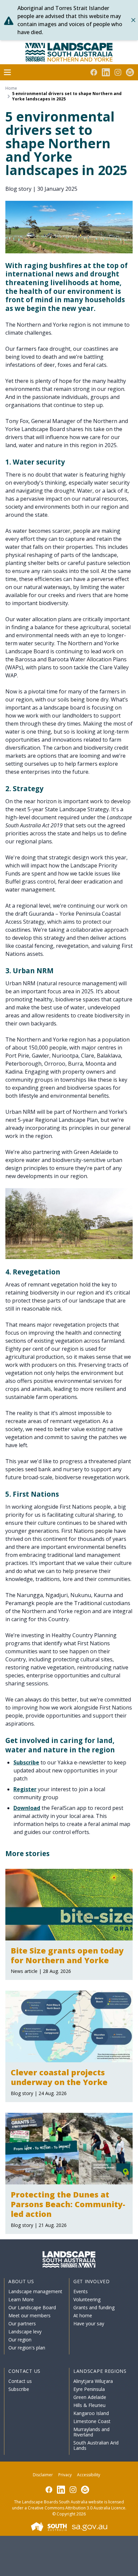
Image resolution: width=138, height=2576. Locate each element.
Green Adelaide (90, 2397)
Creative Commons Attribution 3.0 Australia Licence (77, 2508)
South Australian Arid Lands (96, 2445)
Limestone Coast (92, 2421)
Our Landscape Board (32, 2307)
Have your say (89, 2323)
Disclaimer (43, 2475)
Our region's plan (27, 2348)
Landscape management (35, 2291)
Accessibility (89, 2475)
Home (11, 88)
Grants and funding (94, 2307)
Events (81, 2291)
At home (83, 2315)
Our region (20, 2340)
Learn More (21, 2299)
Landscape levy (25, 2332)
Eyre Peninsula (89, 2389)
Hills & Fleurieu (89, 2405)
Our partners (22, 2323)
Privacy (65, 2475)
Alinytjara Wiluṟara (93, 2381)
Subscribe (26, 1762)
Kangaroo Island (91, 2413)
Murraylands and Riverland (91, 2432)
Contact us (20, 2381)
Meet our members (29, 2315)
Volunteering (87, 2299)
